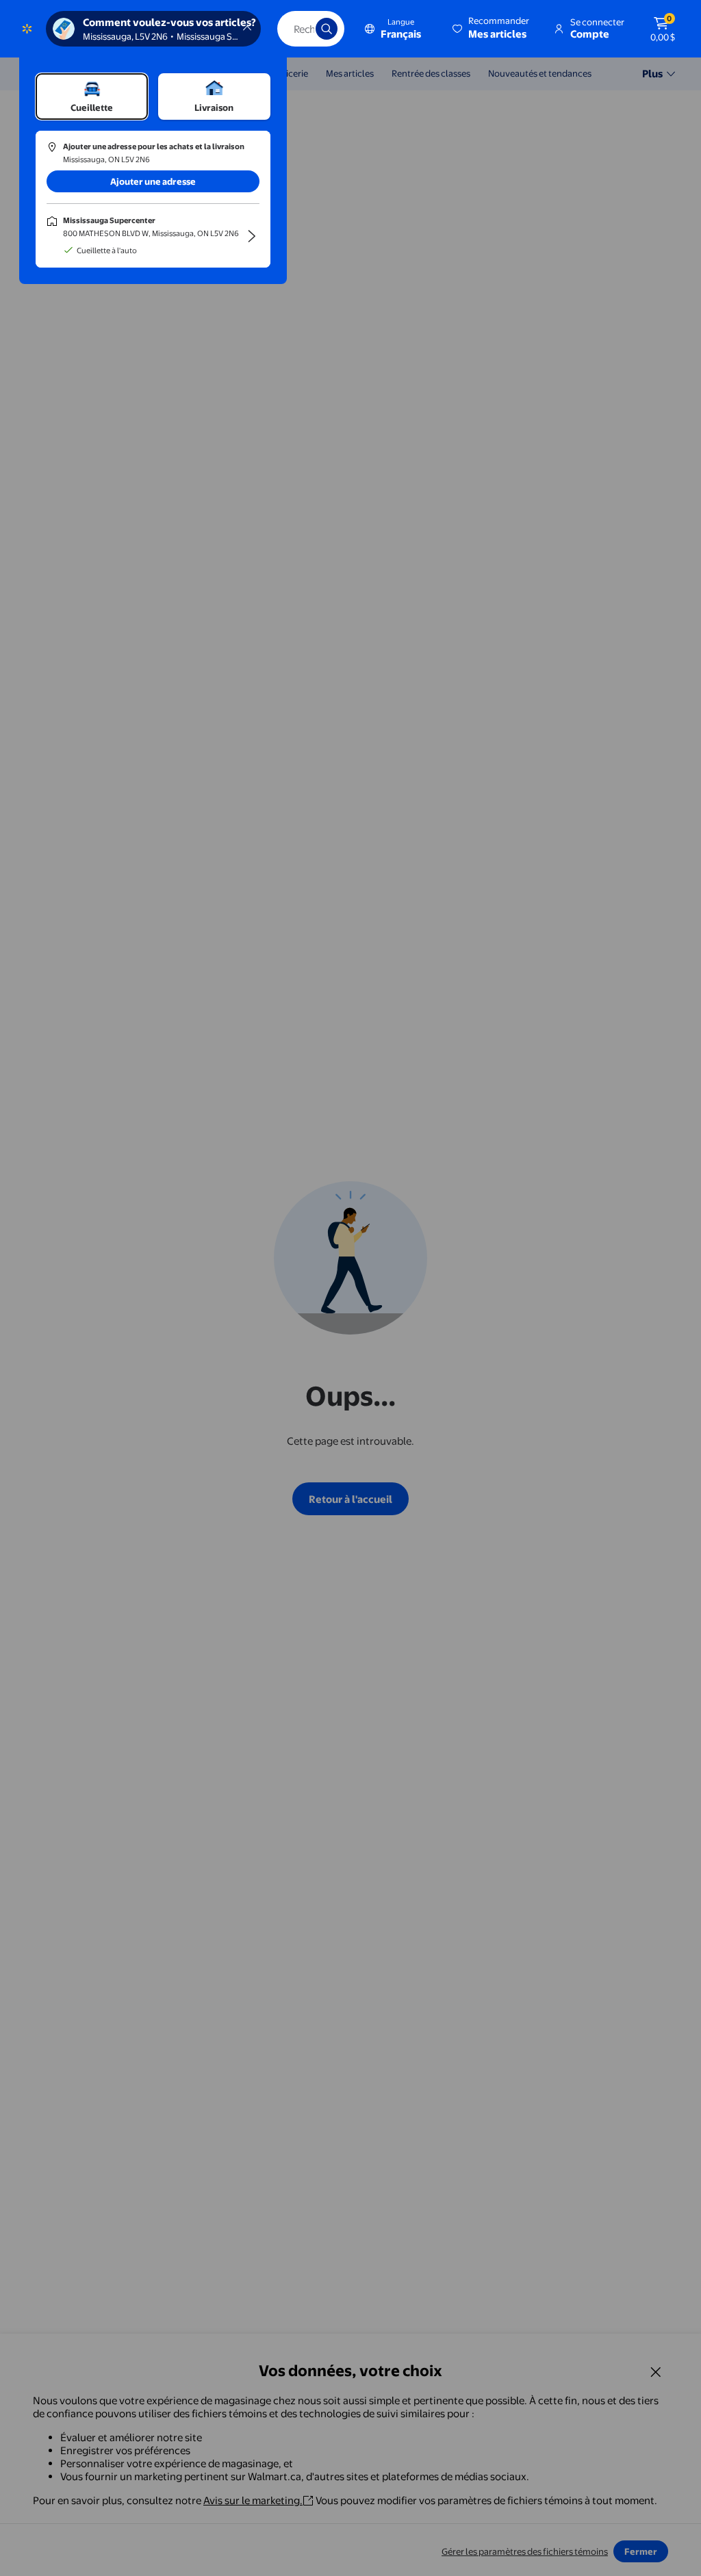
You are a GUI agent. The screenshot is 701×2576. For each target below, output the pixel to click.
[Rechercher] (327, 29)
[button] (492, 29)
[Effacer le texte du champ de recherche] (295, 29)
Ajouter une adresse (153, 181)
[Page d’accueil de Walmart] (27, 29)
